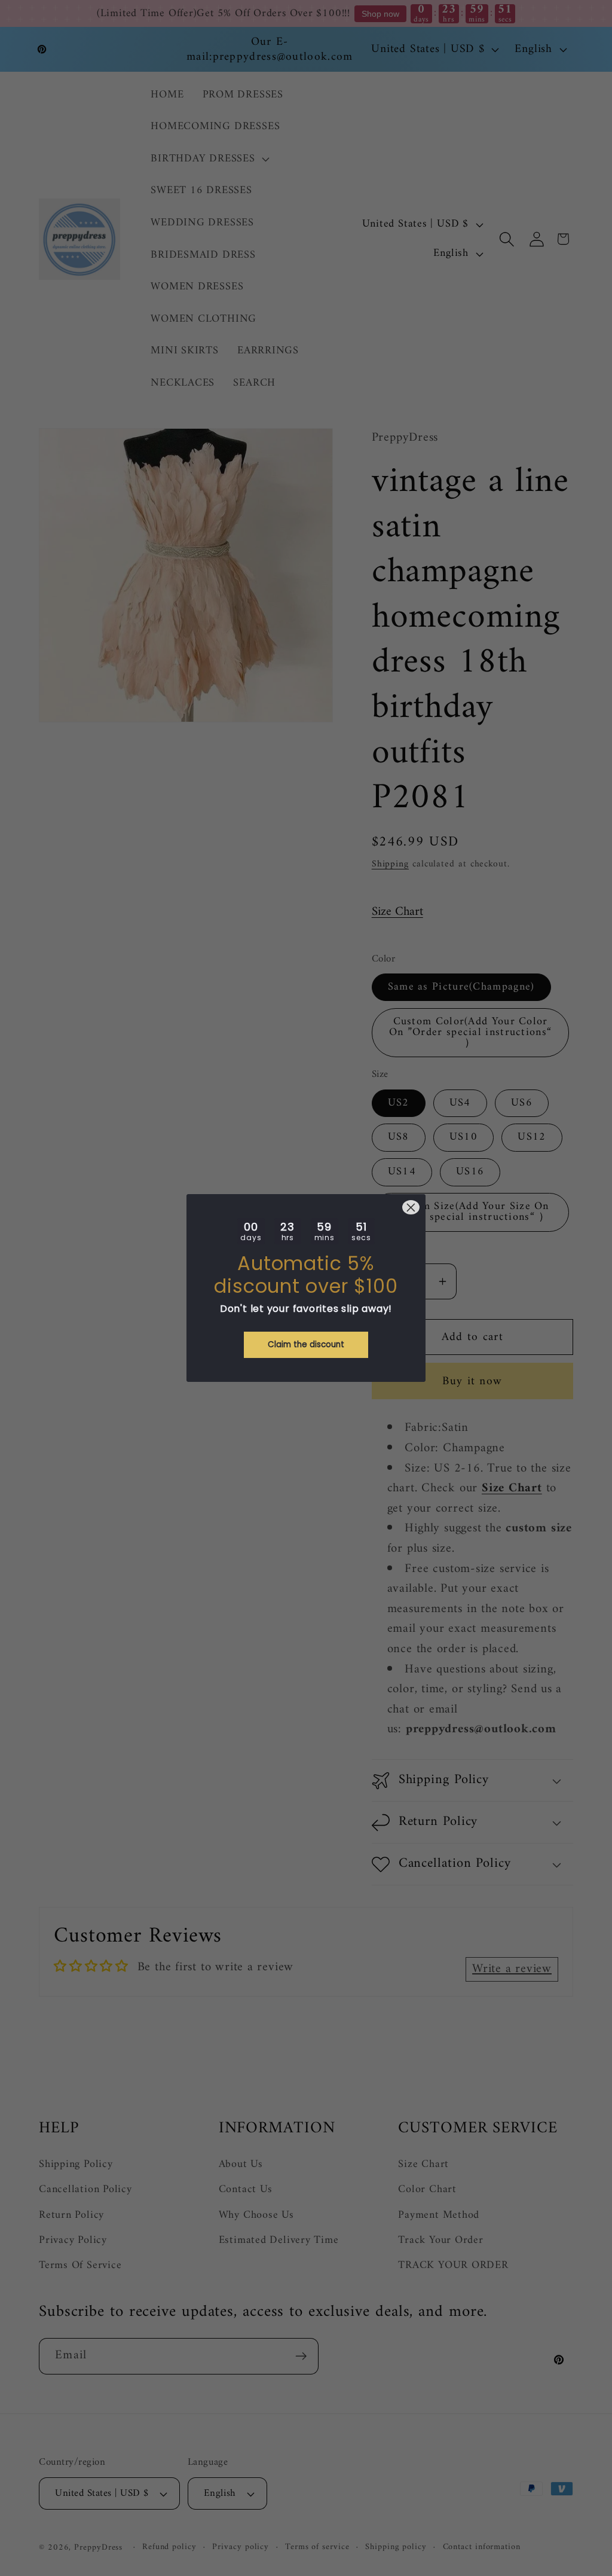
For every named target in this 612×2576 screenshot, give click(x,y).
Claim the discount (306, 1345)
